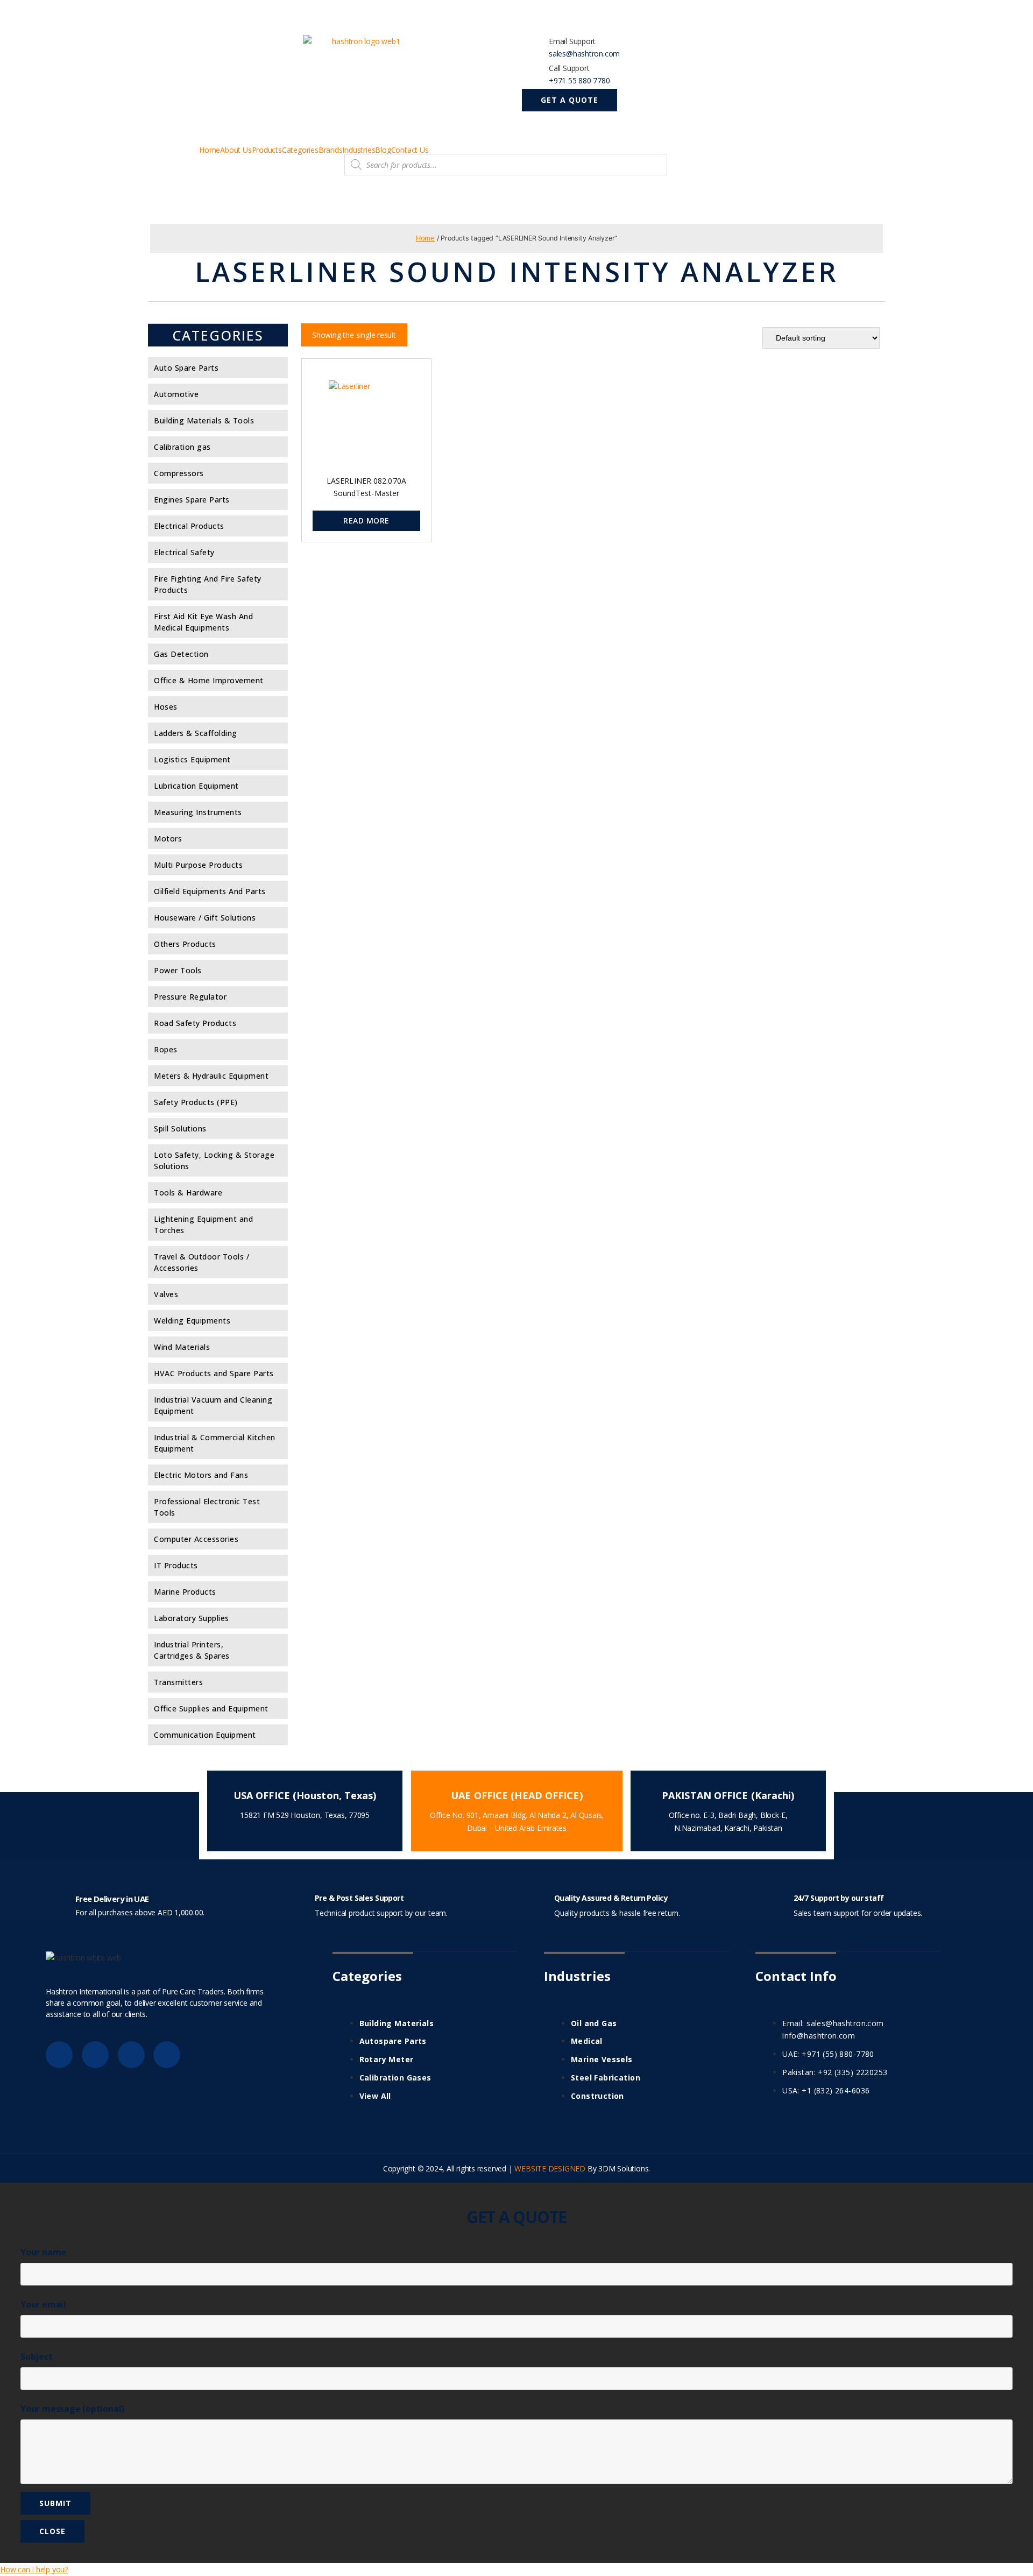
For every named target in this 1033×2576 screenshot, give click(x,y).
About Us (236, 150)
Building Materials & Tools (204, 420)
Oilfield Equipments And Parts (210, 891)
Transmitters (178, 1682)
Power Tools (178, 970)
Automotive (176, 394)
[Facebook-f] (59, 2055)
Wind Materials (182, 1347)
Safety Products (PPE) (196, 1102)
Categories (300, 150)
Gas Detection (181, 654)
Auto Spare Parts (186, 368)
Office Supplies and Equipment (211, 1708)
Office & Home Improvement (209, 680)
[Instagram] (167, 2055)
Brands (331, 150)
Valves (166, 1294)
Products (267, 150)
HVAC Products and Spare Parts (214, 1373)
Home (210, 150)
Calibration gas (182, 447)
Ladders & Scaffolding (196, 733)
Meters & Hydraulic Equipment (211, 1076)
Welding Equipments (192, 1321)
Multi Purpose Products (198, 865)
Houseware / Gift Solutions (205, 918)
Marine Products (185, 1592)
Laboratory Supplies (192, 1618)
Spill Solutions (180, 1128)
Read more (366, 521)
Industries (359, 150)
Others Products (185, 944)
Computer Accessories (196, 1539)
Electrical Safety (184, 552)
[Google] (95, 2055)
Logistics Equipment (192, 759)
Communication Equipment (205, 1735)
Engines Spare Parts (192, 500)
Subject (37, 2356)
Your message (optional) (72, 2409)
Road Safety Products (195, 1023)
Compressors (179, 473)
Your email (43, 2304)
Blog (383, 150)
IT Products (176, 1565)
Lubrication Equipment (196, 786)
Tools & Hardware (188, 1193)
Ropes (166, 1049)
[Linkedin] (131, 2055)
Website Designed (550, 2168)
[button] (569, 100)
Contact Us (410, 150)
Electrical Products (189, 526)
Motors (168, 838)
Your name (43, 2252)
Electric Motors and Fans (201, 1475)
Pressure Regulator (190, 997)
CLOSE (52, 2531)
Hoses (166, 707)
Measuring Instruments (198, 812)
